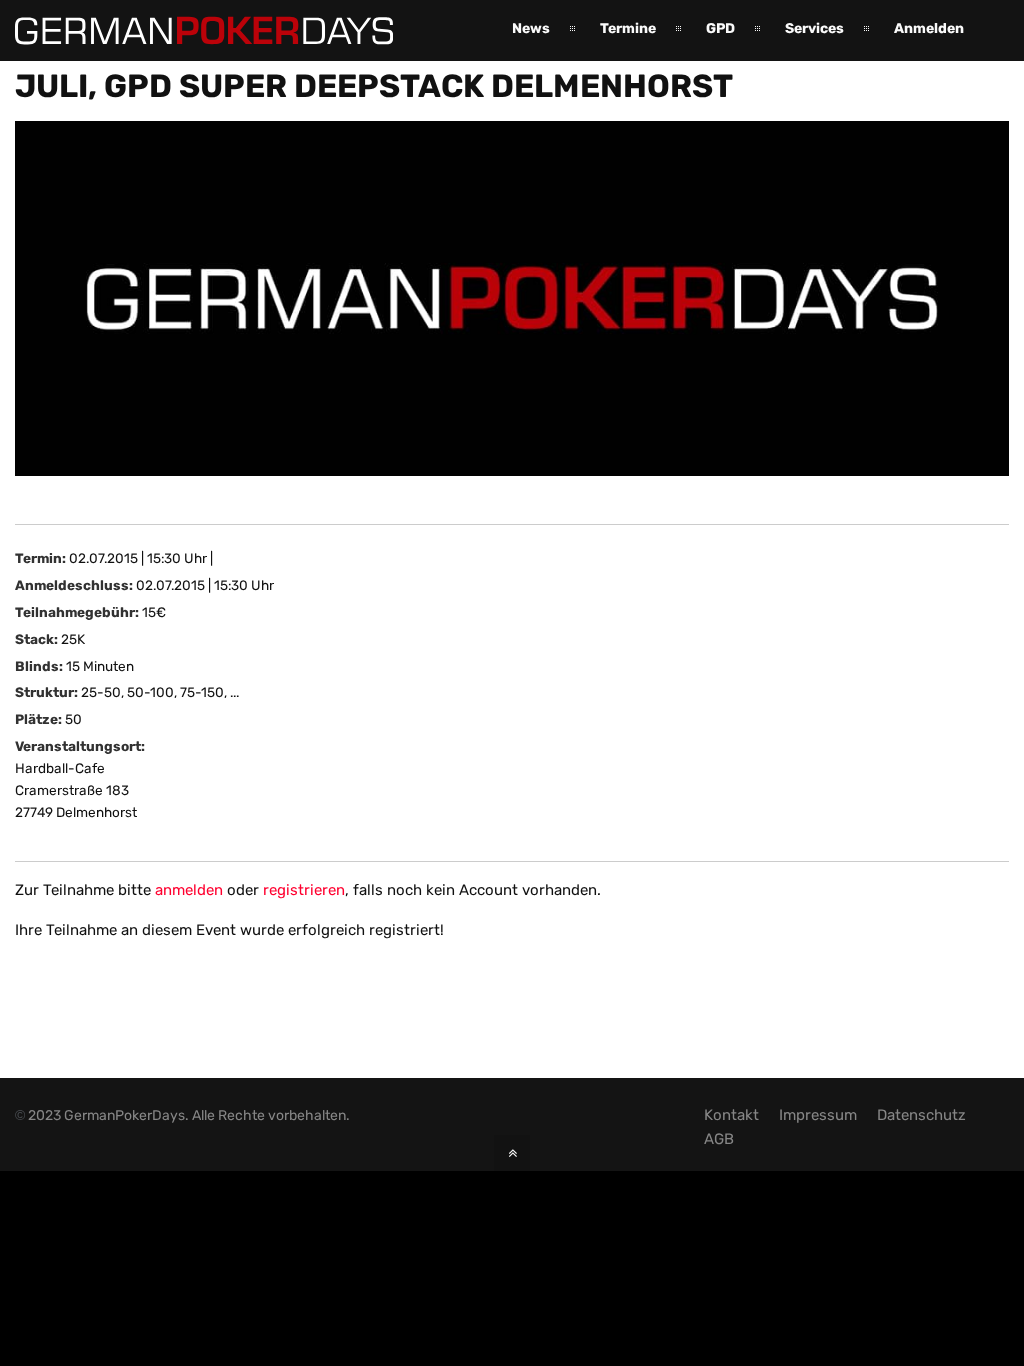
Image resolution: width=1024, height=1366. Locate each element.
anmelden (189, 890)
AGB (719, 1139)
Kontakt (731, 1115)
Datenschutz (921, 1115)
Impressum (818, 1115)
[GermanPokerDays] (204, 33)
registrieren (304, 890)
